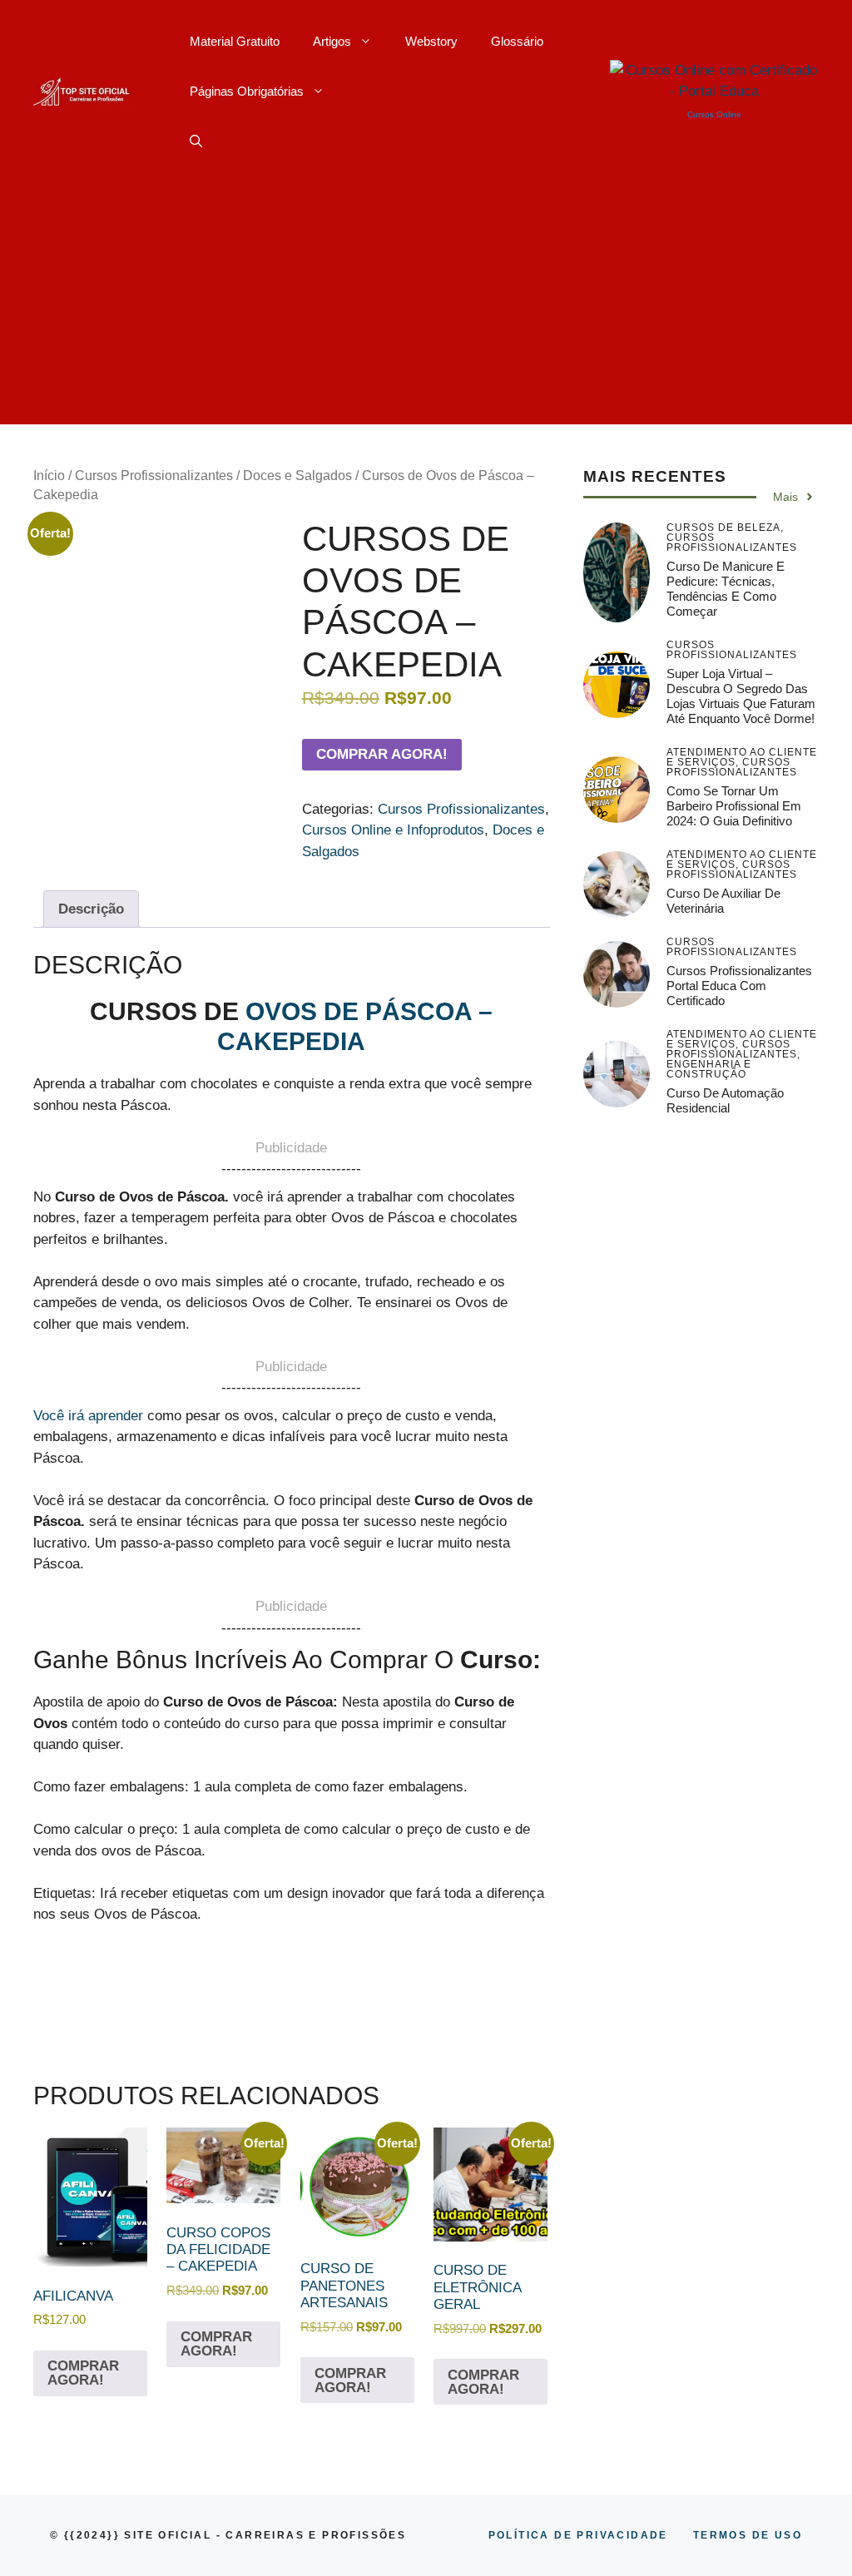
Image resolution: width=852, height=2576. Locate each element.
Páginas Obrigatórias (247, 91)
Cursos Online (714, 114)
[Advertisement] (426, 308)
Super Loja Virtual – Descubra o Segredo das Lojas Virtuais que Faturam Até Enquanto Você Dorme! (741, 696)
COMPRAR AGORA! (382, 754)
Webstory (431, 41)
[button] (196, 141)
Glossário (517, 41)
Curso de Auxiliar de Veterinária (723, 901)
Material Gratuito (235, 41)
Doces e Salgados (297, 476)
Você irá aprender (88, 1416)
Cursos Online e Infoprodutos (393, 830)
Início (49, 476)
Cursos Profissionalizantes (154, 476)
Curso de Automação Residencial (725, 1100)
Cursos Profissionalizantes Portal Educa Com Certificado (739, 986)
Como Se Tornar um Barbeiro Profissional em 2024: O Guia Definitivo (734, 806)
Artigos (332, 41)
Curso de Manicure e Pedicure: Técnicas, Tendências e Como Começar (726, 589)
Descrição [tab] (91, 909)
